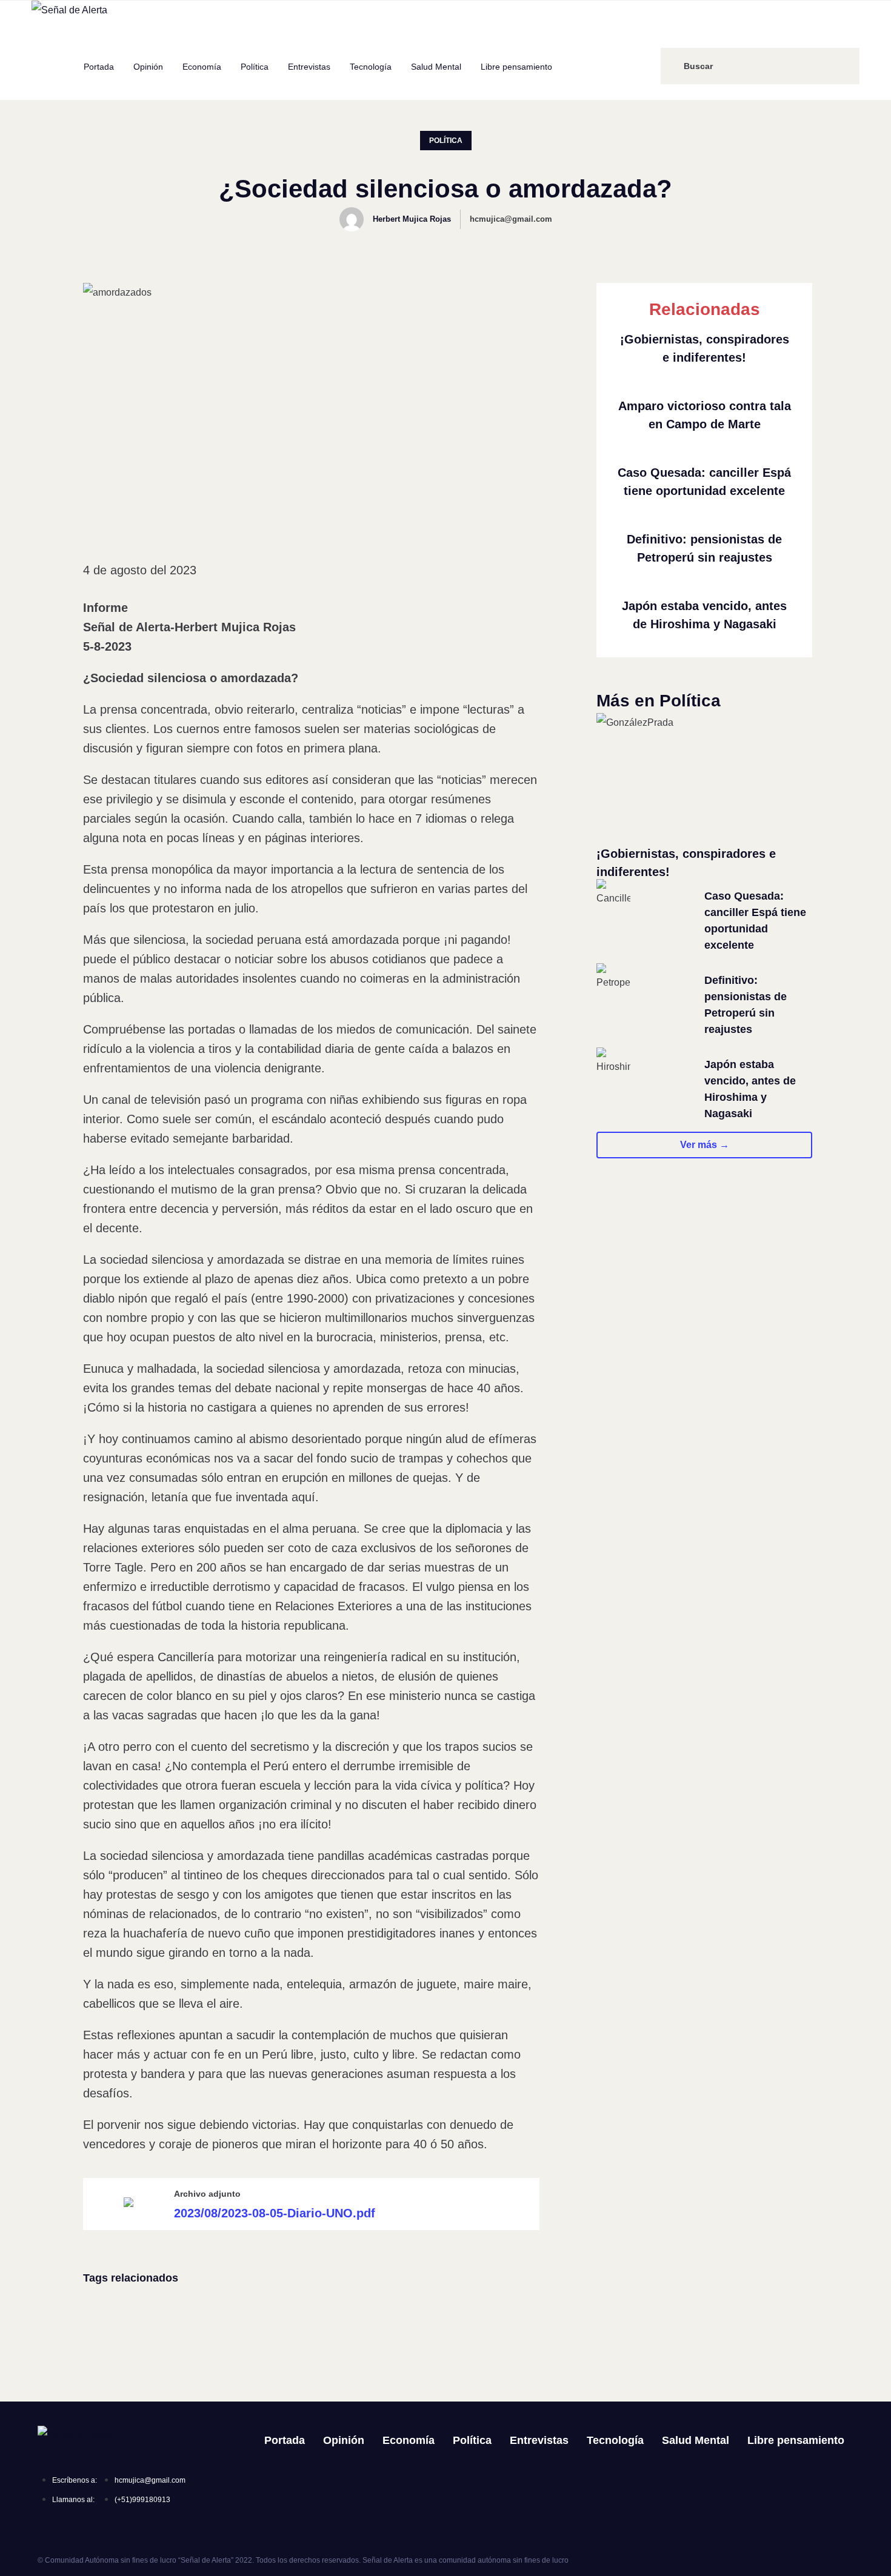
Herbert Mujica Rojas (412, 219)
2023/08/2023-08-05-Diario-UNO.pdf (275, 2213)
